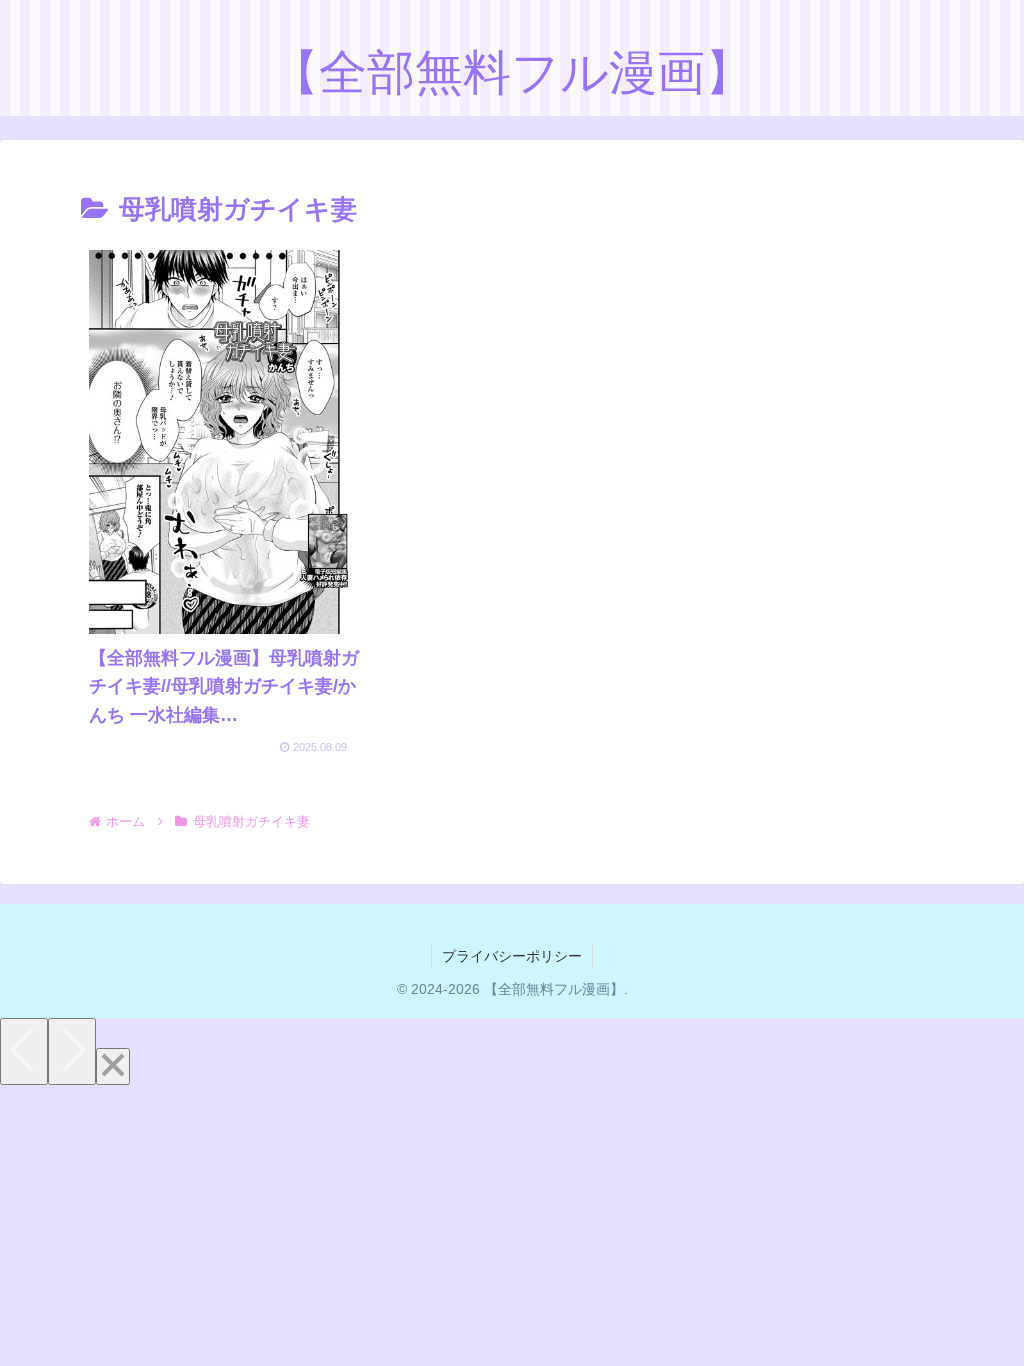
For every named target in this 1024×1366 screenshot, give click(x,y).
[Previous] (24, 1051)
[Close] (113, 1066)
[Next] (72, 1051)
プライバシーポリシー (512, 956)
